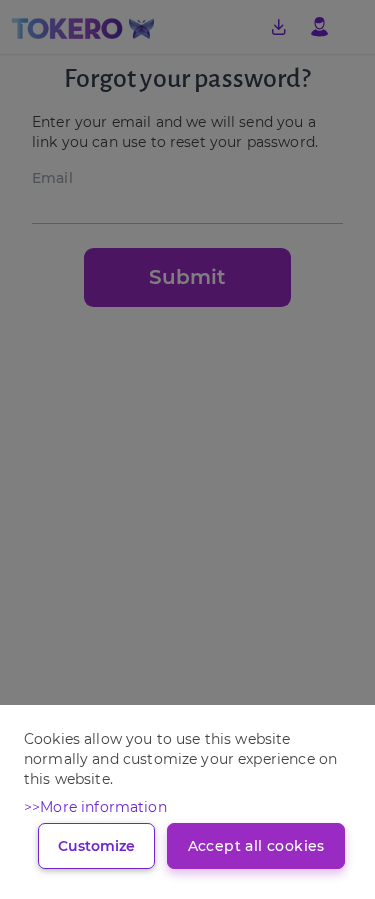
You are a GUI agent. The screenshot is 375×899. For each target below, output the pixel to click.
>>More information (95, 807)
